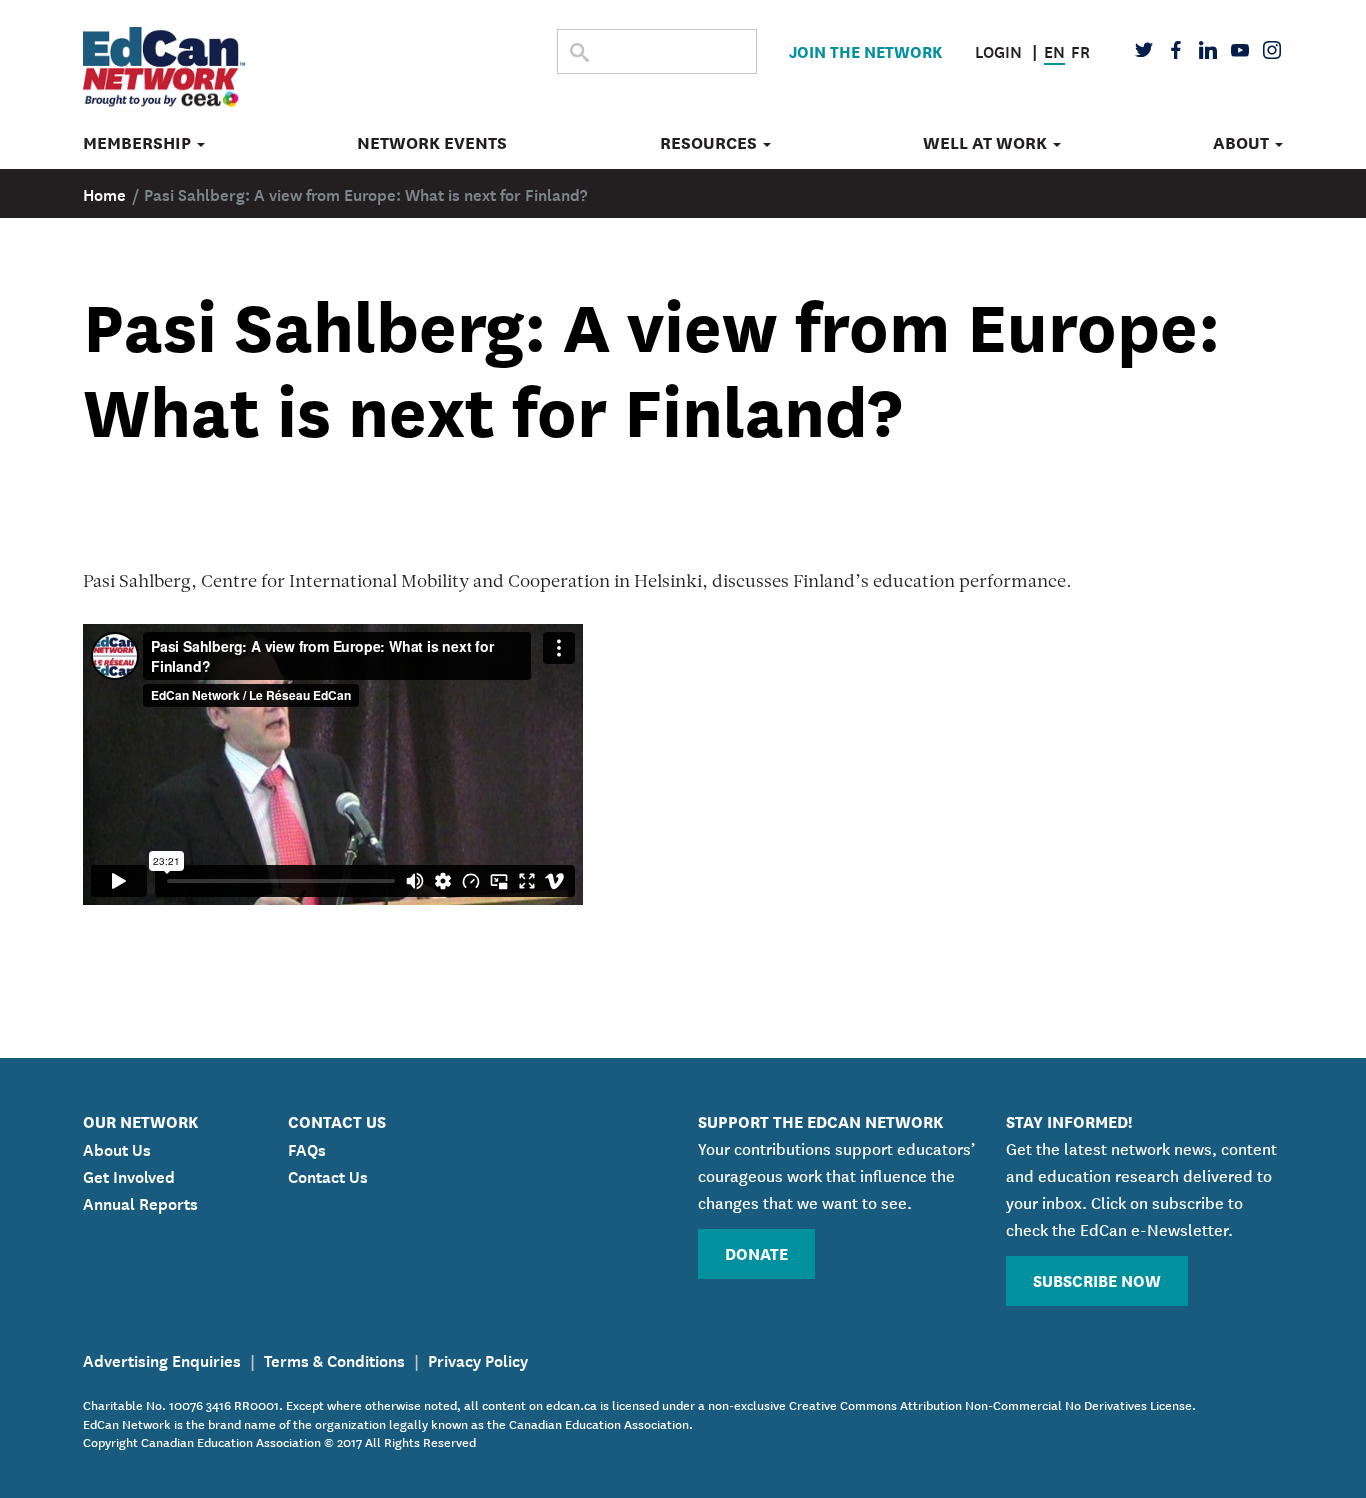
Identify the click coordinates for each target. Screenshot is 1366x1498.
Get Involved (129, 1175)
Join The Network (865, 50)
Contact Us (328, 1175)
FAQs (307, 1148)
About (1243, 143)
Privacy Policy (478, 1359)
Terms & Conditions (334, 1359)
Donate (756, 1252)
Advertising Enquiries (162, 1359)
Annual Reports (140, 1202)
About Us (117, 1148)
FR (1080, 50)
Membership (139, 143)
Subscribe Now (1097, 1279)
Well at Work (987, 143)
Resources (710, 143)
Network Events (432, 143)
